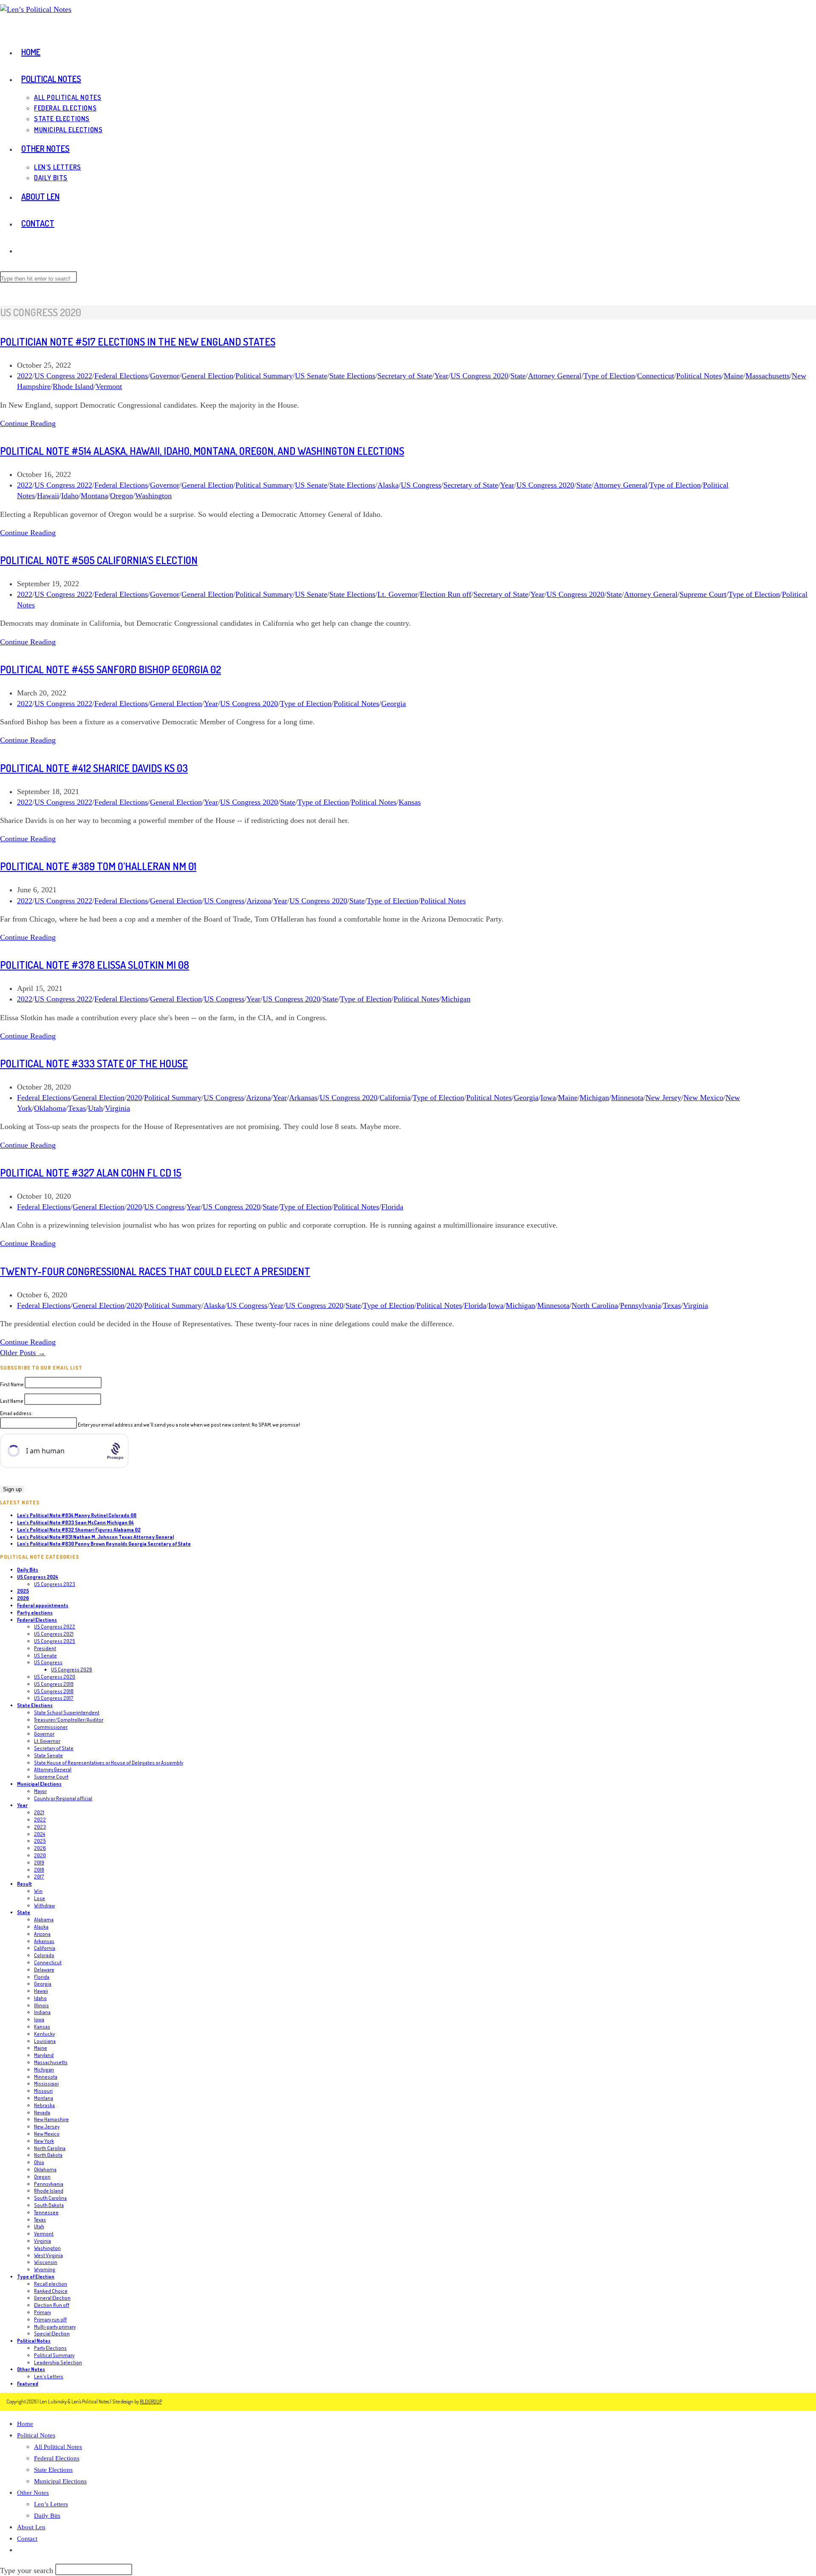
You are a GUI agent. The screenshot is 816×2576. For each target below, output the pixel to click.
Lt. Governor (398, 594)
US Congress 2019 (54, 1684)
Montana (94, 496)
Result (24, 1884)
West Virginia (48, 2255)
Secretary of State (405, 376)
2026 (23, 1598)
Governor (165, 376)
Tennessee (46, 2212)
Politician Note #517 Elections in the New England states (138, 342)
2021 (39, 1812)
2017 (39, 1877)
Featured (28, 2384)
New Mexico (703, 1098)
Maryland (44, 2055)
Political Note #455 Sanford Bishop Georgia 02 (110, 669)
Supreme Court (703, 594)
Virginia (118, 1108)
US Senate (311, 376)
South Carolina (50, 2198)
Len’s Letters (51, 2504)
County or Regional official (63, 1798)
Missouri (43, 2091)
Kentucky (44, 2034)
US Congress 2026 (72, 1670)
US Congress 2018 (54, 1691)
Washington (153, 496)
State (518, 376)
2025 (23, 1591)
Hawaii (48, 496)
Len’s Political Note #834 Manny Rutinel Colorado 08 (77, 1515)
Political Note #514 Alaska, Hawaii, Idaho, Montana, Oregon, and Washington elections (202, 451)
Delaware (44, 1970)
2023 (40, 1827)
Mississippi (46, 2084)
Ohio (39, 2162)
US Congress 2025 (55, 1641)
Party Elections (50, 2348)
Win (38, 1891)
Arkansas (303, 1098)
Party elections (35, 1613)
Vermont (109, 386)
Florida (392, 1207)
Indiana (42, 2012)
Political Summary (264, 376)
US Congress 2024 (38, 1577)
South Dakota (49, 2205)
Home (25, 2424)
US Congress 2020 (479, 376)
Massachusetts (768, 376)
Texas (77, 1108)
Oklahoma (50, 1108)
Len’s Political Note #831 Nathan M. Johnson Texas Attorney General (95, 1537)
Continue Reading (28, 423)
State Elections (352, 376)
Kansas (410, 802)
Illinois (41, 2005)
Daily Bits (28, 1570)
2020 (134, 1098)
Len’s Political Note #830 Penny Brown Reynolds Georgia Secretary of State (104, 1544)
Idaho (70, 496)
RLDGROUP (151, 2402)
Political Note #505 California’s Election (99, 560)
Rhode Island (73, 386)
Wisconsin (46, 2262)
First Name (12, 1384)
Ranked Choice (51, 2291)
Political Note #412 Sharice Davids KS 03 (94, 768)
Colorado (44, 1955)
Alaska (388, 485)
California (395, 1098)
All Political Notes (58, 2447)
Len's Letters (49, 2376)
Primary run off (50, 2319)
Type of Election (609, 376)
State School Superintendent (67, 1712)
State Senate (48, 1755)
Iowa (548, 1098)
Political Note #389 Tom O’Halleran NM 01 (98, 866)
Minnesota (627, 1098)
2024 (40, 1834)
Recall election (51, 2284)
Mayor (40, 1791)
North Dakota (48, 2155)
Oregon (122, 496)
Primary (42, 2312)
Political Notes (699, 376)
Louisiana (45, 2041)
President (45, 1648)
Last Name (12, 1401)
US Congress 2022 (63, 376)
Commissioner (51, 1727)
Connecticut (656, 376)
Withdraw (44, 1905)
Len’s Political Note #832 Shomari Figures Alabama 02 (79, 1530)
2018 (39, 1870)
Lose (40, 1898)
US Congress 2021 (54, 1634)
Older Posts (23, 1353)
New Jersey (663, 1098)
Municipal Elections (39, 1784)
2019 (39, 1862)
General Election (207, 376)
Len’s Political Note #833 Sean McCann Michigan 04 (75, 1522)
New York (44, 2141)
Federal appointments (43, 1605)
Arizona (259, 901)
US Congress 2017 (54, 1698)
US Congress (421, 485)
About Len (31, 2527)
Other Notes (31, 2369)
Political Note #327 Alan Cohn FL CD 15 (91, 1173)
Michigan (456, 999)
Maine (734, 376)
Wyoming (45, 2269)
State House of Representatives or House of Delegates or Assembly (109, 1763)
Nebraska (44, 2105)
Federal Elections (121, 376)
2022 (25, 376)
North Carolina (595, 1305)
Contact (27, 2539)
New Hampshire (51, 2119)
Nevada (42, 2112)
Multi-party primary (55, 2327)
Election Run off (446, 594)
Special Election (52, 2333)
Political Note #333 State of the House (94, 1063)
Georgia (394, 704)
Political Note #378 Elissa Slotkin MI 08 (95, 965)
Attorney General (555, 376)
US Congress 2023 (55, 1584)
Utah (95, 1108)
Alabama (44, 1919)
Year (441, 376)
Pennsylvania (640, 1305)
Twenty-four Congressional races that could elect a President (155, 1271)
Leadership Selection (58, 2362)
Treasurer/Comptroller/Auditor (69, 1720)
